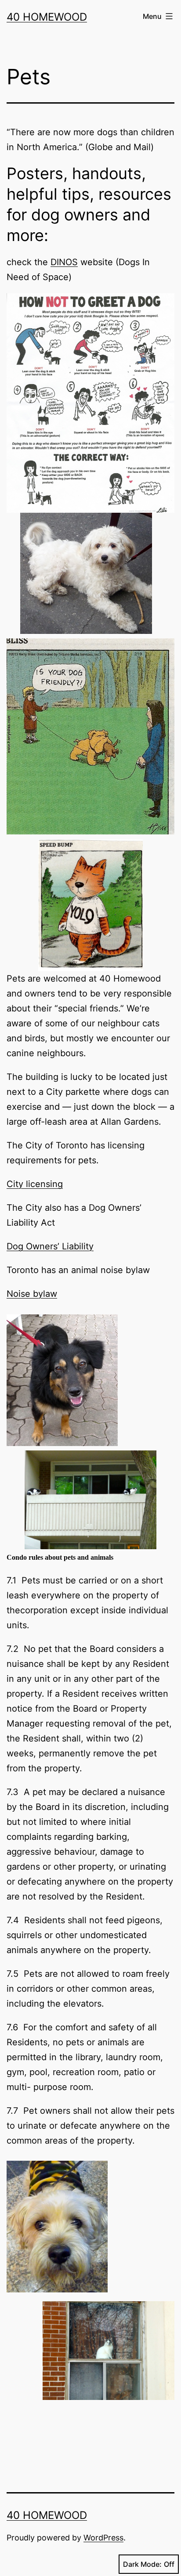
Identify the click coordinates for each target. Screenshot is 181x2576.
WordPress (103, 2538)
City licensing (35, 1184)
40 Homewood (47, 17)
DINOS (64, 262)
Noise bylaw (32, 1294)
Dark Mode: (142, 2564)
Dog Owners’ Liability (50, 1246)
